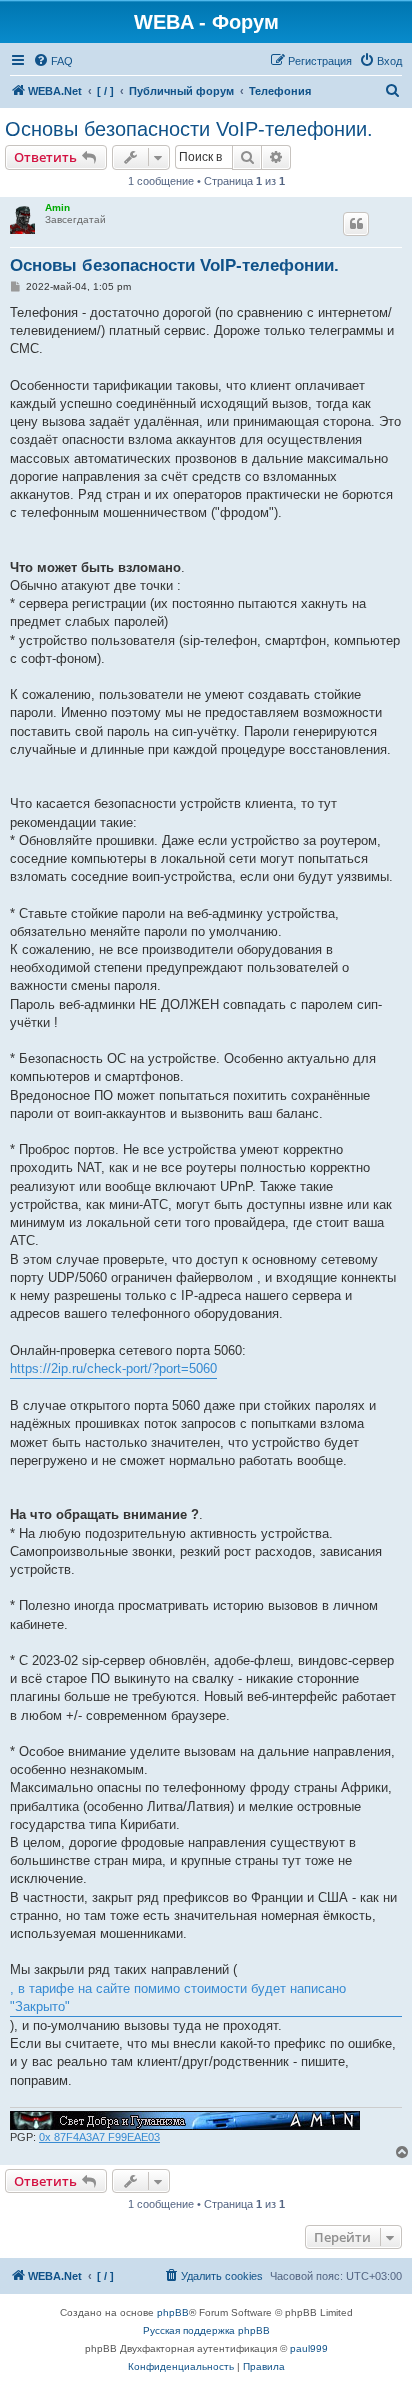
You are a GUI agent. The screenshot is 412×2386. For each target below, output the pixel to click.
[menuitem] (53, 61)
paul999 (309, 2348)
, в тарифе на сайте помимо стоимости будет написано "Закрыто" (178, 1997)
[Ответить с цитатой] (356, 224)
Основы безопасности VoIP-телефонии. (189, 129)
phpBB (173, 2312)
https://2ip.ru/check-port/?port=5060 (113, 1368)
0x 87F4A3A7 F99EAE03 (99, 2137)
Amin (57, 207)
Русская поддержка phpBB (206, 2330)
